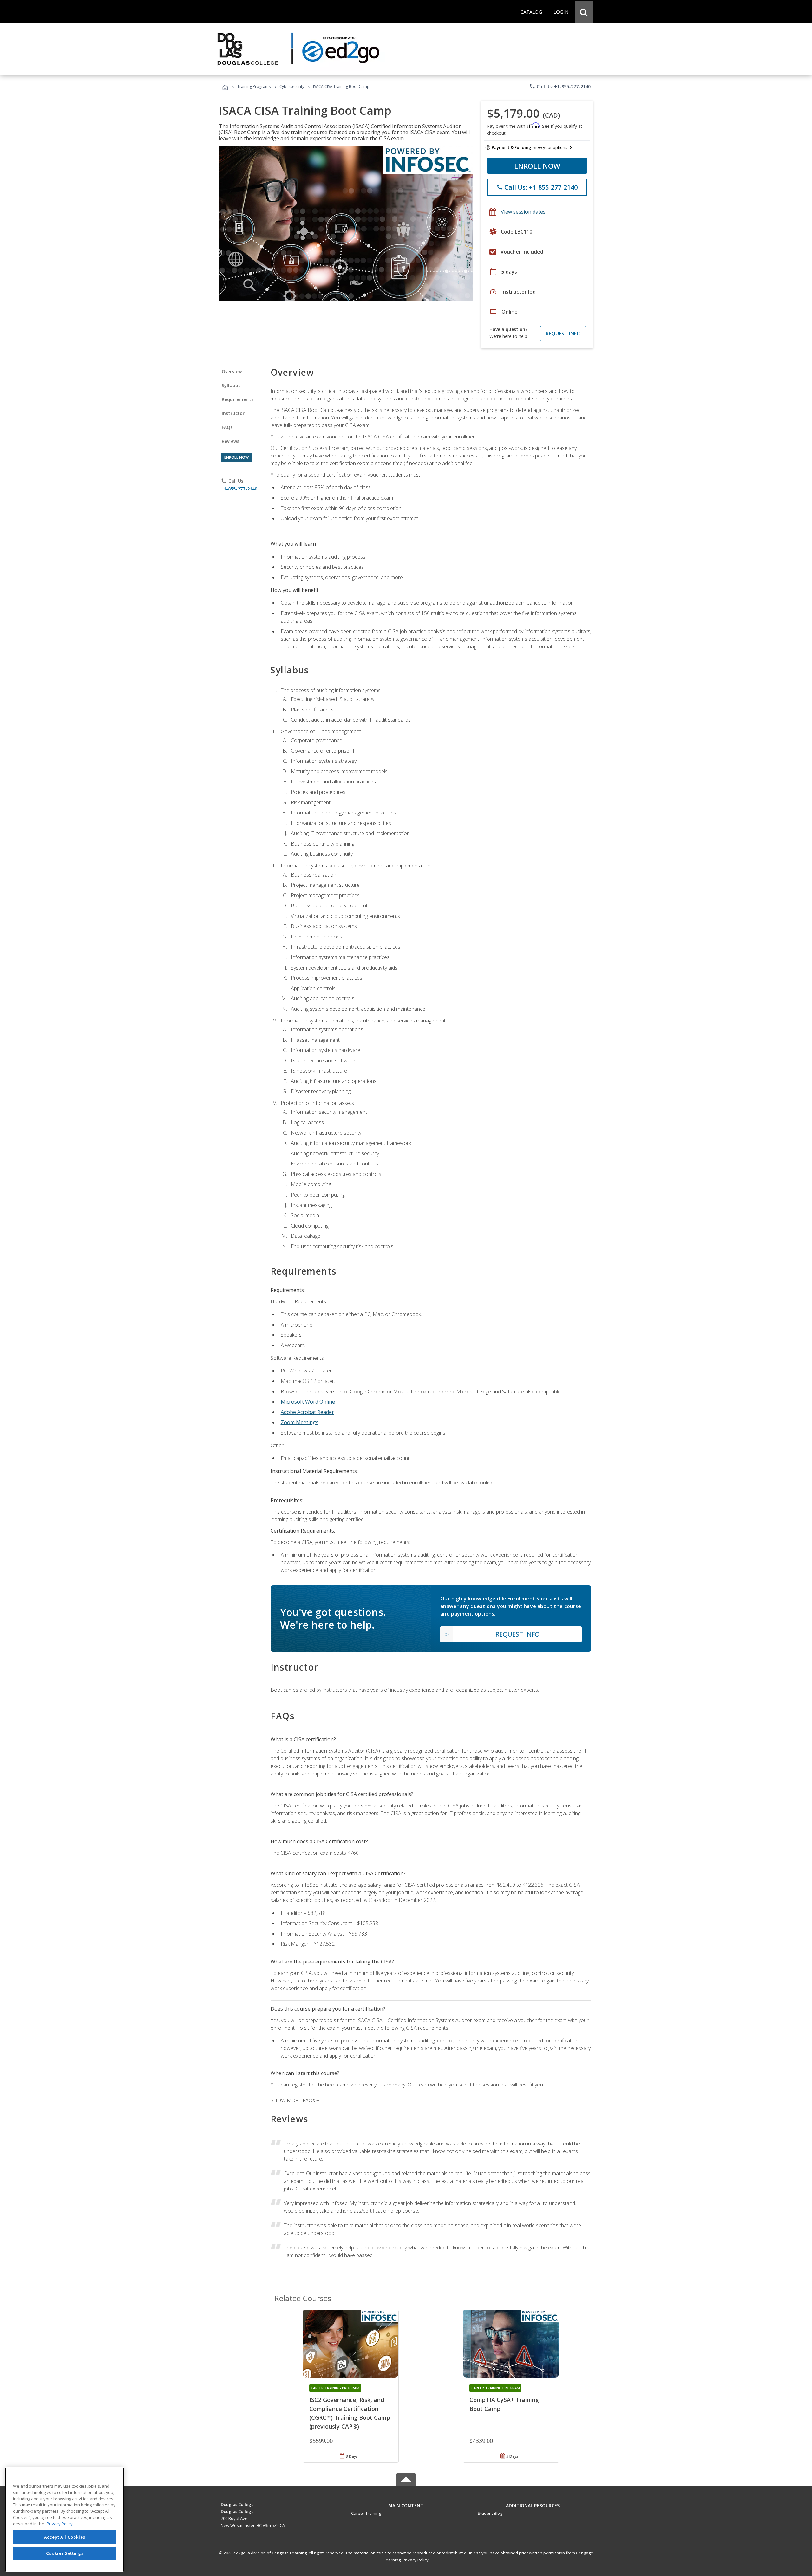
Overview (232, 371)
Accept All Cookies (65, 2537)
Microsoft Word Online (308, 1402)
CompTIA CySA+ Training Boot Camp (504, 2404)
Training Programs (254, 86)
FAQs (227, 427)
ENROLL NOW (537, 166)
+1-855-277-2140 (239, 489)
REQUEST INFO (563, 334)
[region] (65, 2520)
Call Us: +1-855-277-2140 (560, 86)
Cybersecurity (292, 86)
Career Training (366, 2513)
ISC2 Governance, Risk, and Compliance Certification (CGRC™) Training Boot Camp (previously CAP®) (350, 2413)
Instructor (233, 413)
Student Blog (490, 2513)
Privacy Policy (416, 2560)
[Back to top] (406, 2504)
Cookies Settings (65, 2553)
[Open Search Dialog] (584, 12)
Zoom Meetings (300, 1422)
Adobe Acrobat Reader (307, 1412)
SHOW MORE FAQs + (295, 2100)
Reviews (230, 441)
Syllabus (231, 385)
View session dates (523, 212)
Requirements (238, 399)
